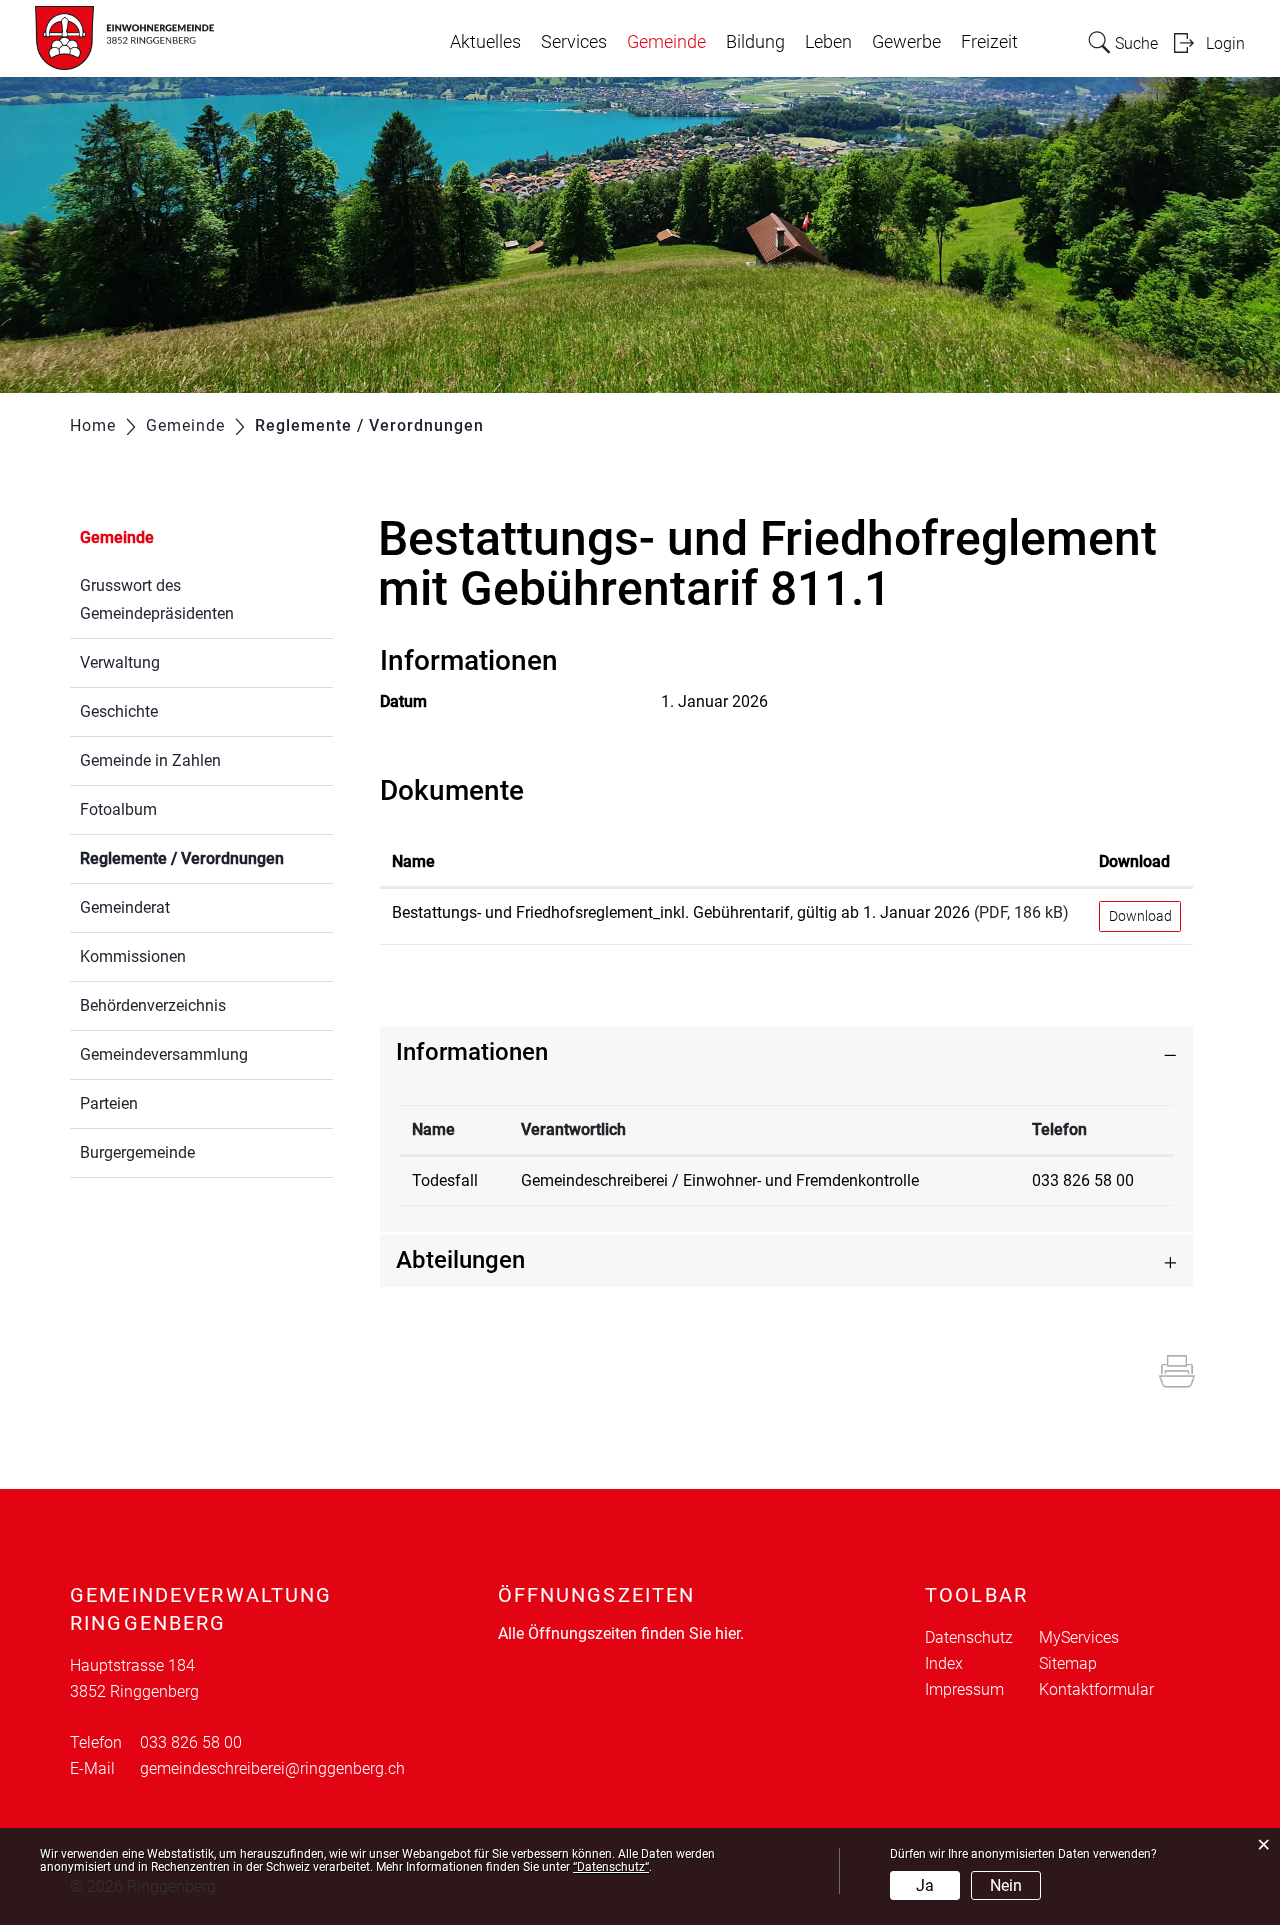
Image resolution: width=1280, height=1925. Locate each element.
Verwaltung (120, 662)
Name (413, 861)
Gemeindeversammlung (164, 1054)
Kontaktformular (1096, 1689)
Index (944, 1663)
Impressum (964, 1689)
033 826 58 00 (1083, 1180)
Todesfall (445, 1180)
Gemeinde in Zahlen (150, 760)
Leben (828, 42)
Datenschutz (969, 1637)
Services (574, 42)
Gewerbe (906, 42)
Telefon (1059, 1129)
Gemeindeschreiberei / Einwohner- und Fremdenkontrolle (720, 1180)
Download (1134, 861)
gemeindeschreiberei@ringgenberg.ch (272, 1768)
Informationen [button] (472, 1052)
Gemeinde (666, 42)
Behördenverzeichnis (153, 1005)
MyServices (1079, 1637)
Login (1225, 43)
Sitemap (1068, 1663)
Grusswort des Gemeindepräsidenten (157, 599)
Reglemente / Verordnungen (206, 858)
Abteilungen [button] (460, 1260)
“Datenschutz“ (611, 1867)
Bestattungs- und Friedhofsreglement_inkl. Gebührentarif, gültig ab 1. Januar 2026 (681, 912)
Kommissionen (133, 956)
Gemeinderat (125, 907)
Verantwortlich (573, 1129)
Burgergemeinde (137, 1152)
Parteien (109, 1103)
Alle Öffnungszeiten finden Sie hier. (621, 1633)
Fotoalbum (118, 809)
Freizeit (989, 42)
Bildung (755, 42)
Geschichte (119, 711)
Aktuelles (485, 42)
